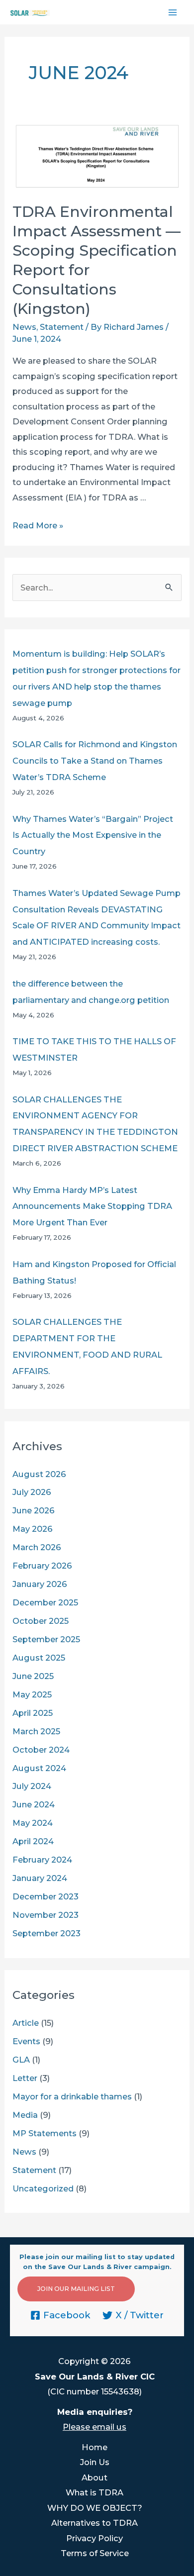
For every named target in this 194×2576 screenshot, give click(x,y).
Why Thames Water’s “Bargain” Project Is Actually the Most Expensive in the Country (93, 835)
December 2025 (45, 1602)
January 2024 (40, 1878)
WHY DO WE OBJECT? (95, 2508)
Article (26, 2023)
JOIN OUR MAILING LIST (76, 2289)
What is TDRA (95, 2492)
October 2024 (41, 1750)
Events (26, 2041)
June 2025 (33, 1676)
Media (25, 2115)
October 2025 (41, 1621)
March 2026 (37, 1547)
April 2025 (33, 1713)
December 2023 (46, 1896)
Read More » (38, 525)
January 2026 (40, 1584)
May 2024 (33, 1823)
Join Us (95, 2462)
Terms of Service (95, 2553)
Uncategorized (43, 2188)
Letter (25, 2078)
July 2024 (32, 1786)
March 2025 (36, 1731)
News (24, 327)
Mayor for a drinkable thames (72, 2096)
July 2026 (32, 1492)
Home (95, 2447)
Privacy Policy (95, 2538)
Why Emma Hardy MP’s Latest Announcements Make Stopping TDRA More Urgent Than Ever (92, 1206)
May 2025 (32, 1694)
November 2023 (46, 1915)
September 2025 (46, 1639)
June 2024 (34, 1804)
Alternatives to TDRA (95, 2523)
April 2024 (33, 1841)
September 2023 (47, 1933)
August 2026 (39, 1474)
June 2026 (34, 1510)
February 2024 (42, 1860)
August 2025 (39, 1658)
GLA (21, 2060)
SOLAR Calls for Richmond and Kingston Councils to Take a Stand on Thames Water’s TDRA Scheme (95, 761)
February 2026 (42, 1566)
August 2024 (39, 1768)
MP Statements (45, 2133)
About (95, 2477)
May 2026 (33, 1529)
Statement (62, 327)
